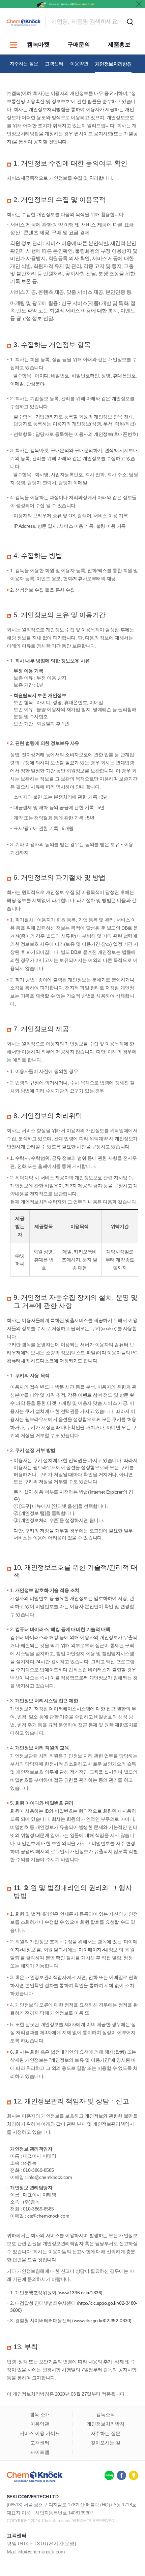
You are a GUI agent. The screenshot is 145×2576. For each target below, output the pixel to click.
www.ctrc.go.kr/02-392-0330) (103, 2321)
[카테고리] (13, 45)
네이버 (109, 2475)
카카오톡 (134, 2475)
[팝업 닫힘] (139, 4)
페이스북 (121, 2475)
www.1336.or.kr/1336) (81, 2293)
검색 (130, 22)
